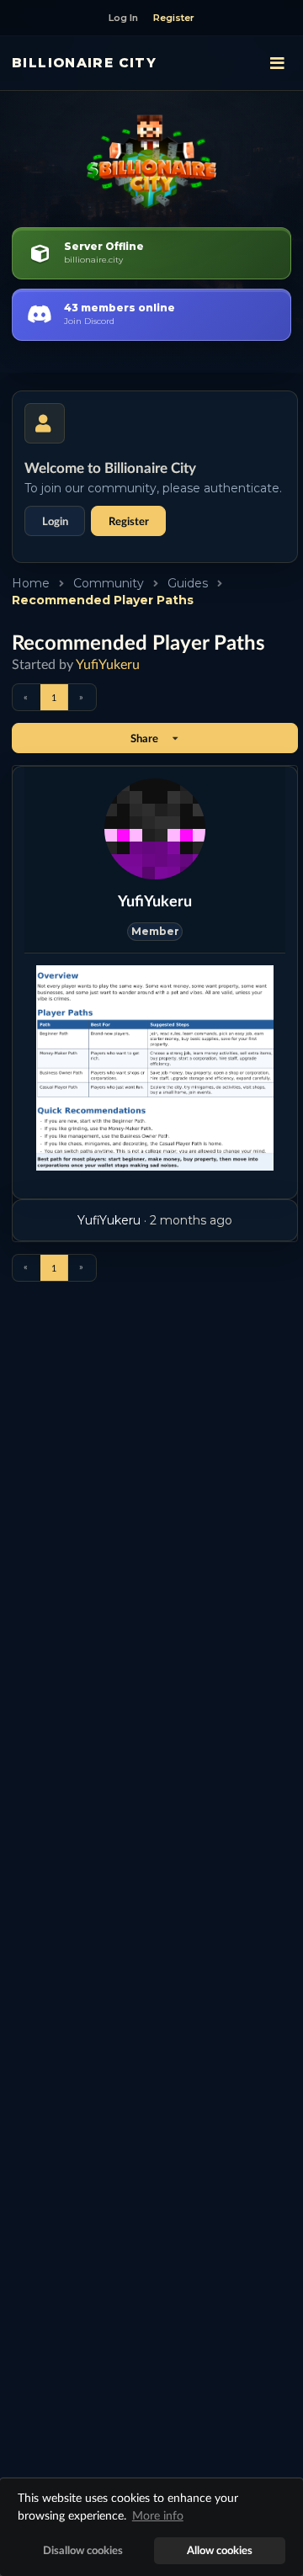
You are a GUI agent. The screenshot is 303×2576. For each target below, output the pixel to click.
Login (55, 521)
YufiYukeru (108, 664)
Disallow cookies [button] (83, 2550)
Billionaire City (84, 63)
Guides (188, 583)
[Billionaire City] (151, 162)
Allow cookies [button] (220, 2550)
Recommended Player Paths (103, 600)
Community (109, 583)
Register (129, 521)
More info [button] (158, 2515)
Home (31, 583)
